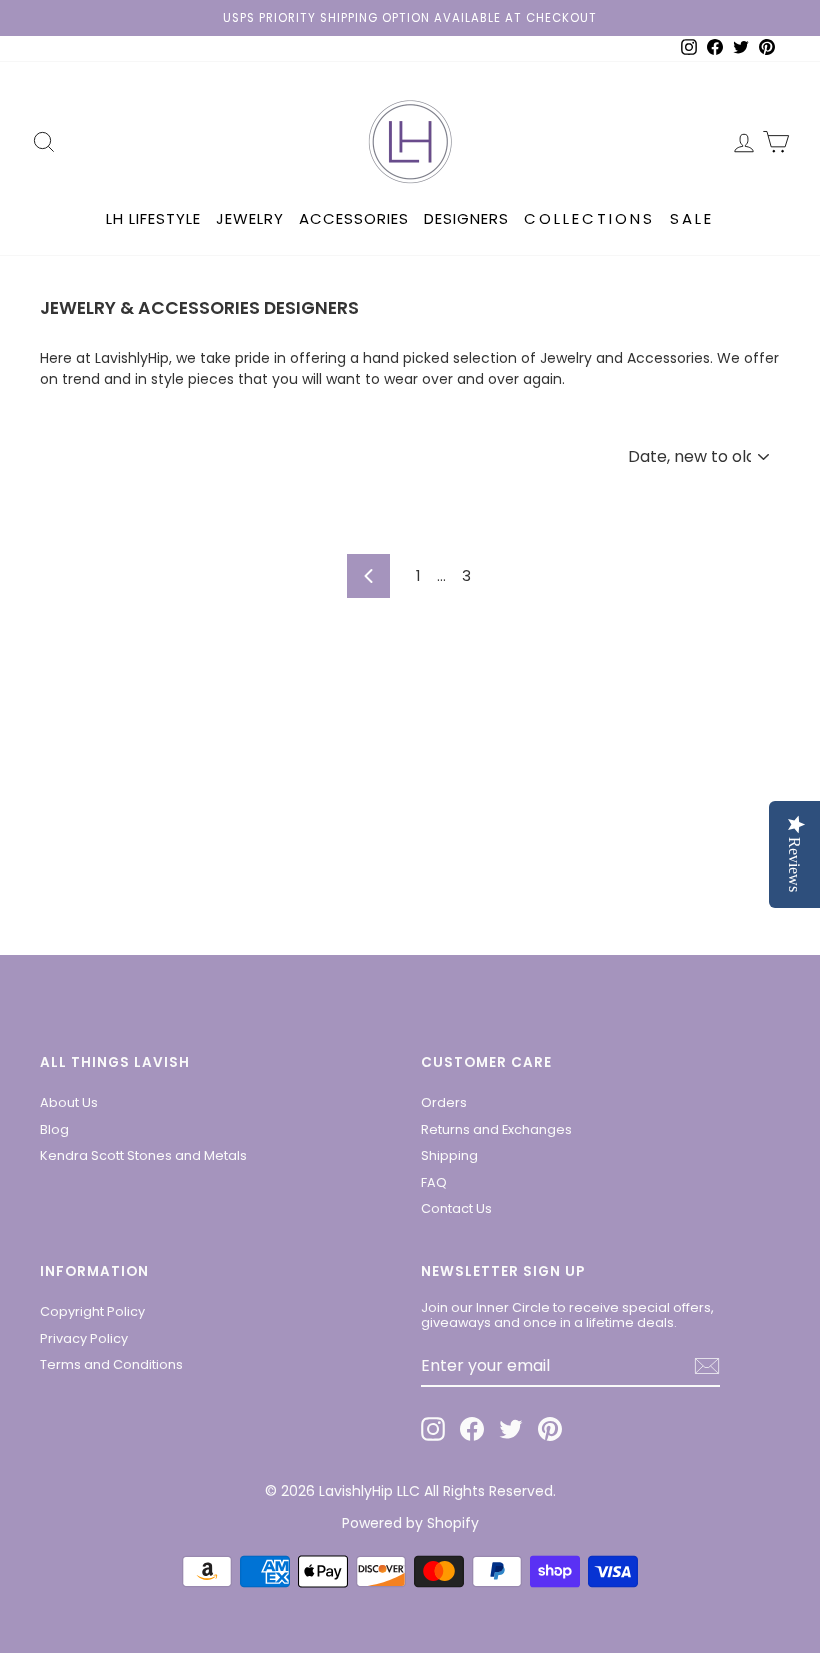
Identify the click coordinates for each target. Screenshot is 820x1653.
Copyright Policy (92, 1311)
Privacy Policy (84, 1338)
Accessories (354, 218)
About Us (69, 1102)
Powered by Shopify (410, 1523)
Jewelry (250, 218)
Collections (589, 218)
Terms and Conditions (111, 1364)
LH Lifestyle (153, 218)
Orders (444, 1102)
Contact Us (456, 1208)
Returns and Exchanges (496, 1129)
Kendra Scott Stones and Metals (143, 1155)
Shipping (449, 1155)
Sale (692, 218)
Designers (466, 218)
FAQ (434, 1182)
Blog (54, 1129)
